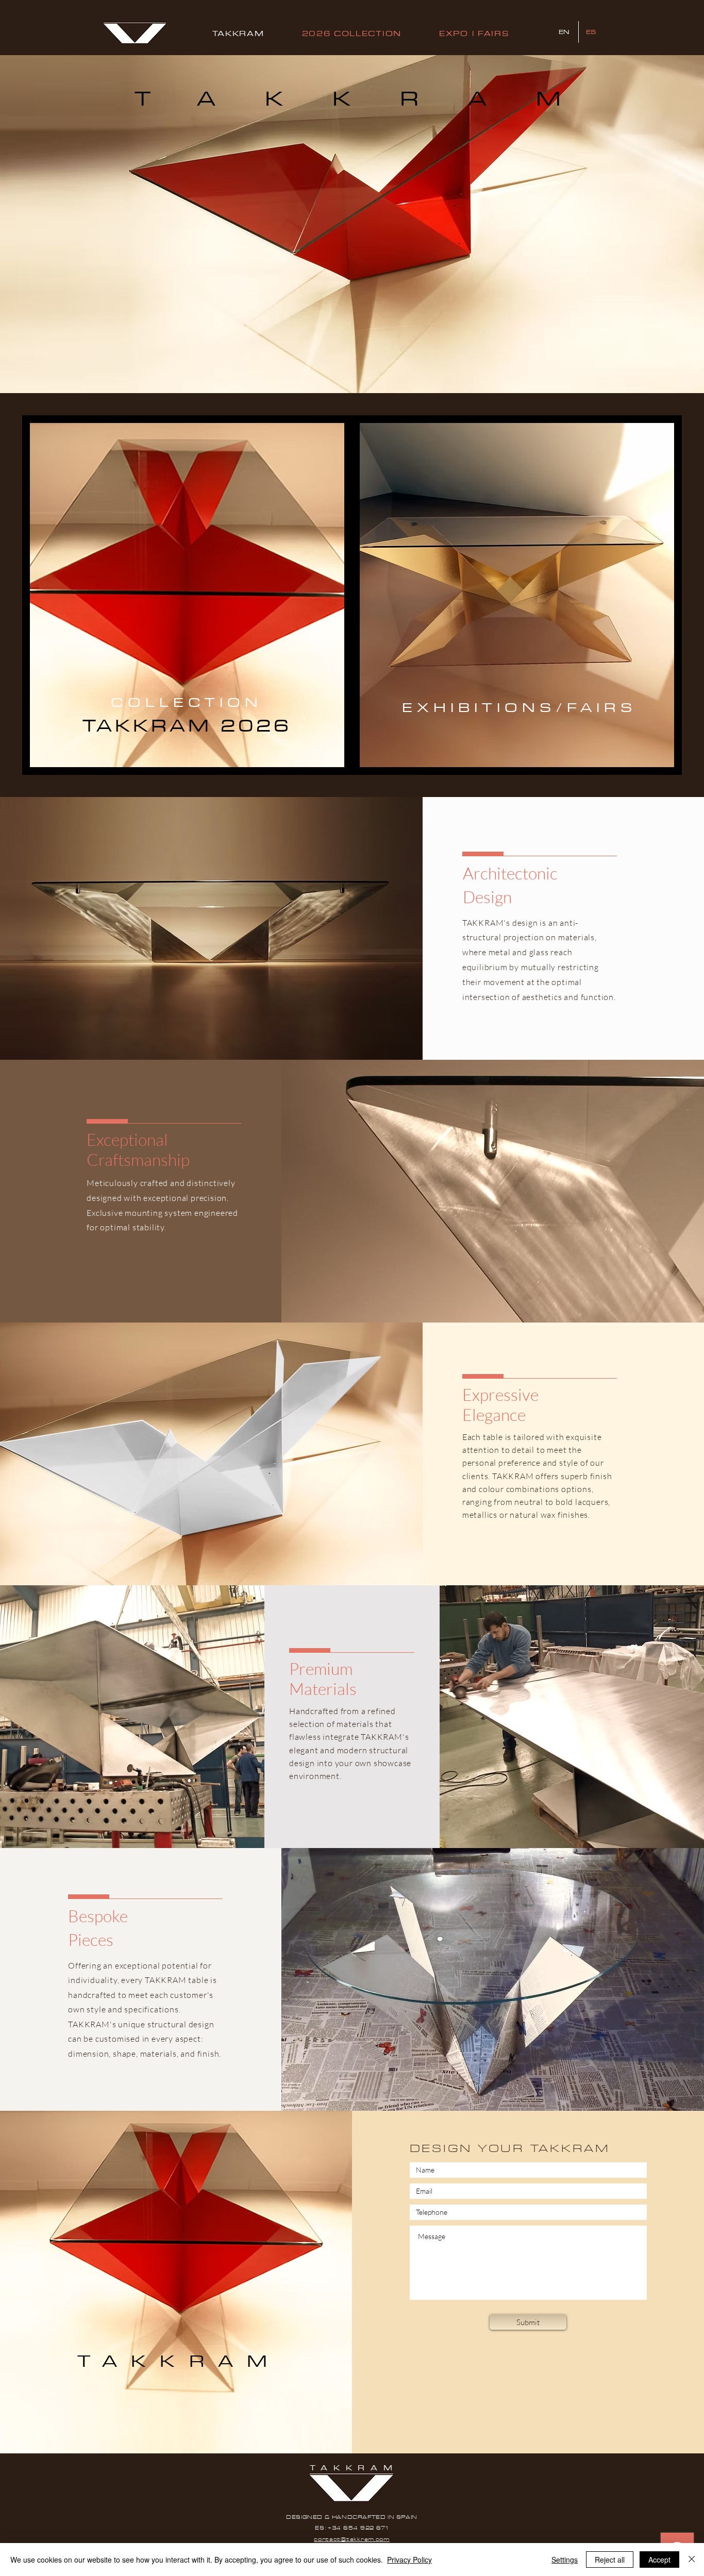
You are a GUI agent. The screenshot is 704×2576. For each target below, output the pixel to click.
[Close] (692, 2560)
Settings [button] (565, 2560)
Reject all (610, 2560)
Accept (659, 2560)
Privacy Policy (409, 2560)
